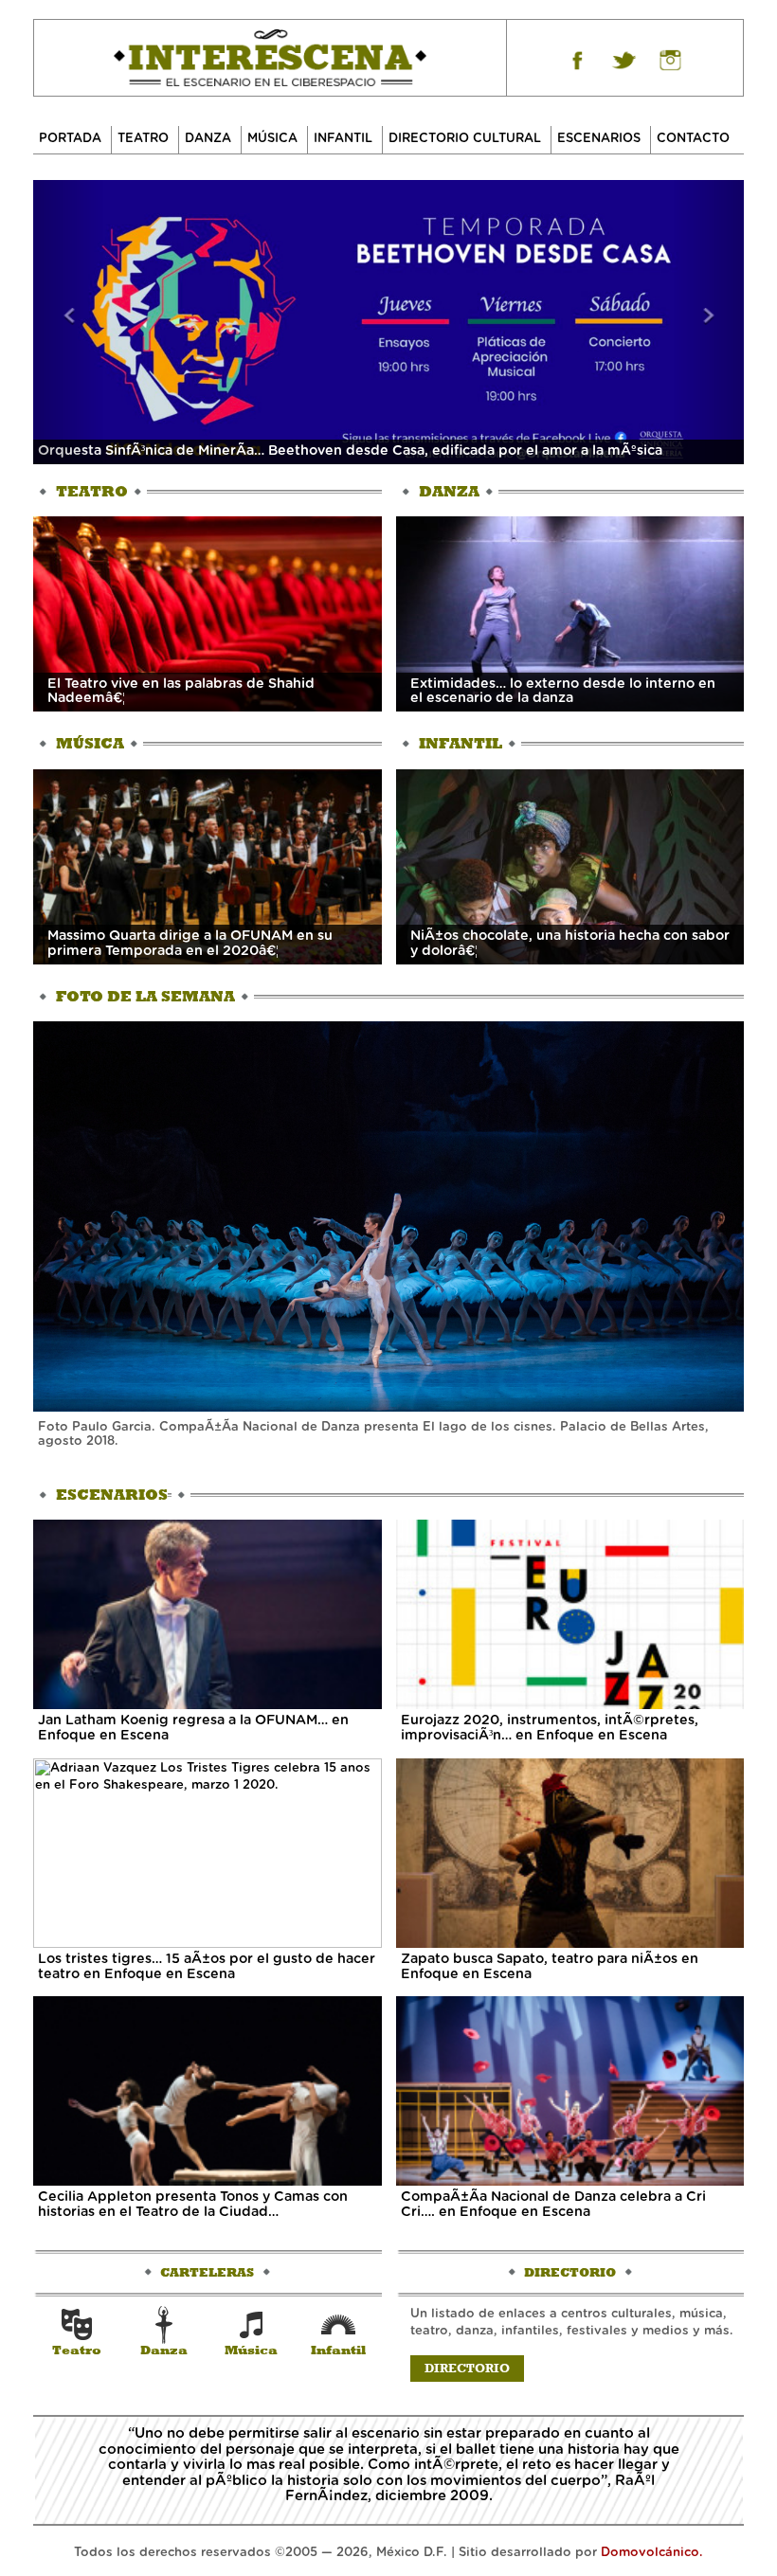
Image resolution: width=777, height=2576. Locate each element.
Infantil (343, 139)
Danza (208, 139)
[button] (69, 322)
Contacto (693, 139)
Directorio (467, 2368)
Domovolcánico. (652, 2553)
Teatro (143, 139)
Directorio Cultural (465, 139)
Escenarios (599, 139)
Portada (70, 139)
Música (272, 139)
